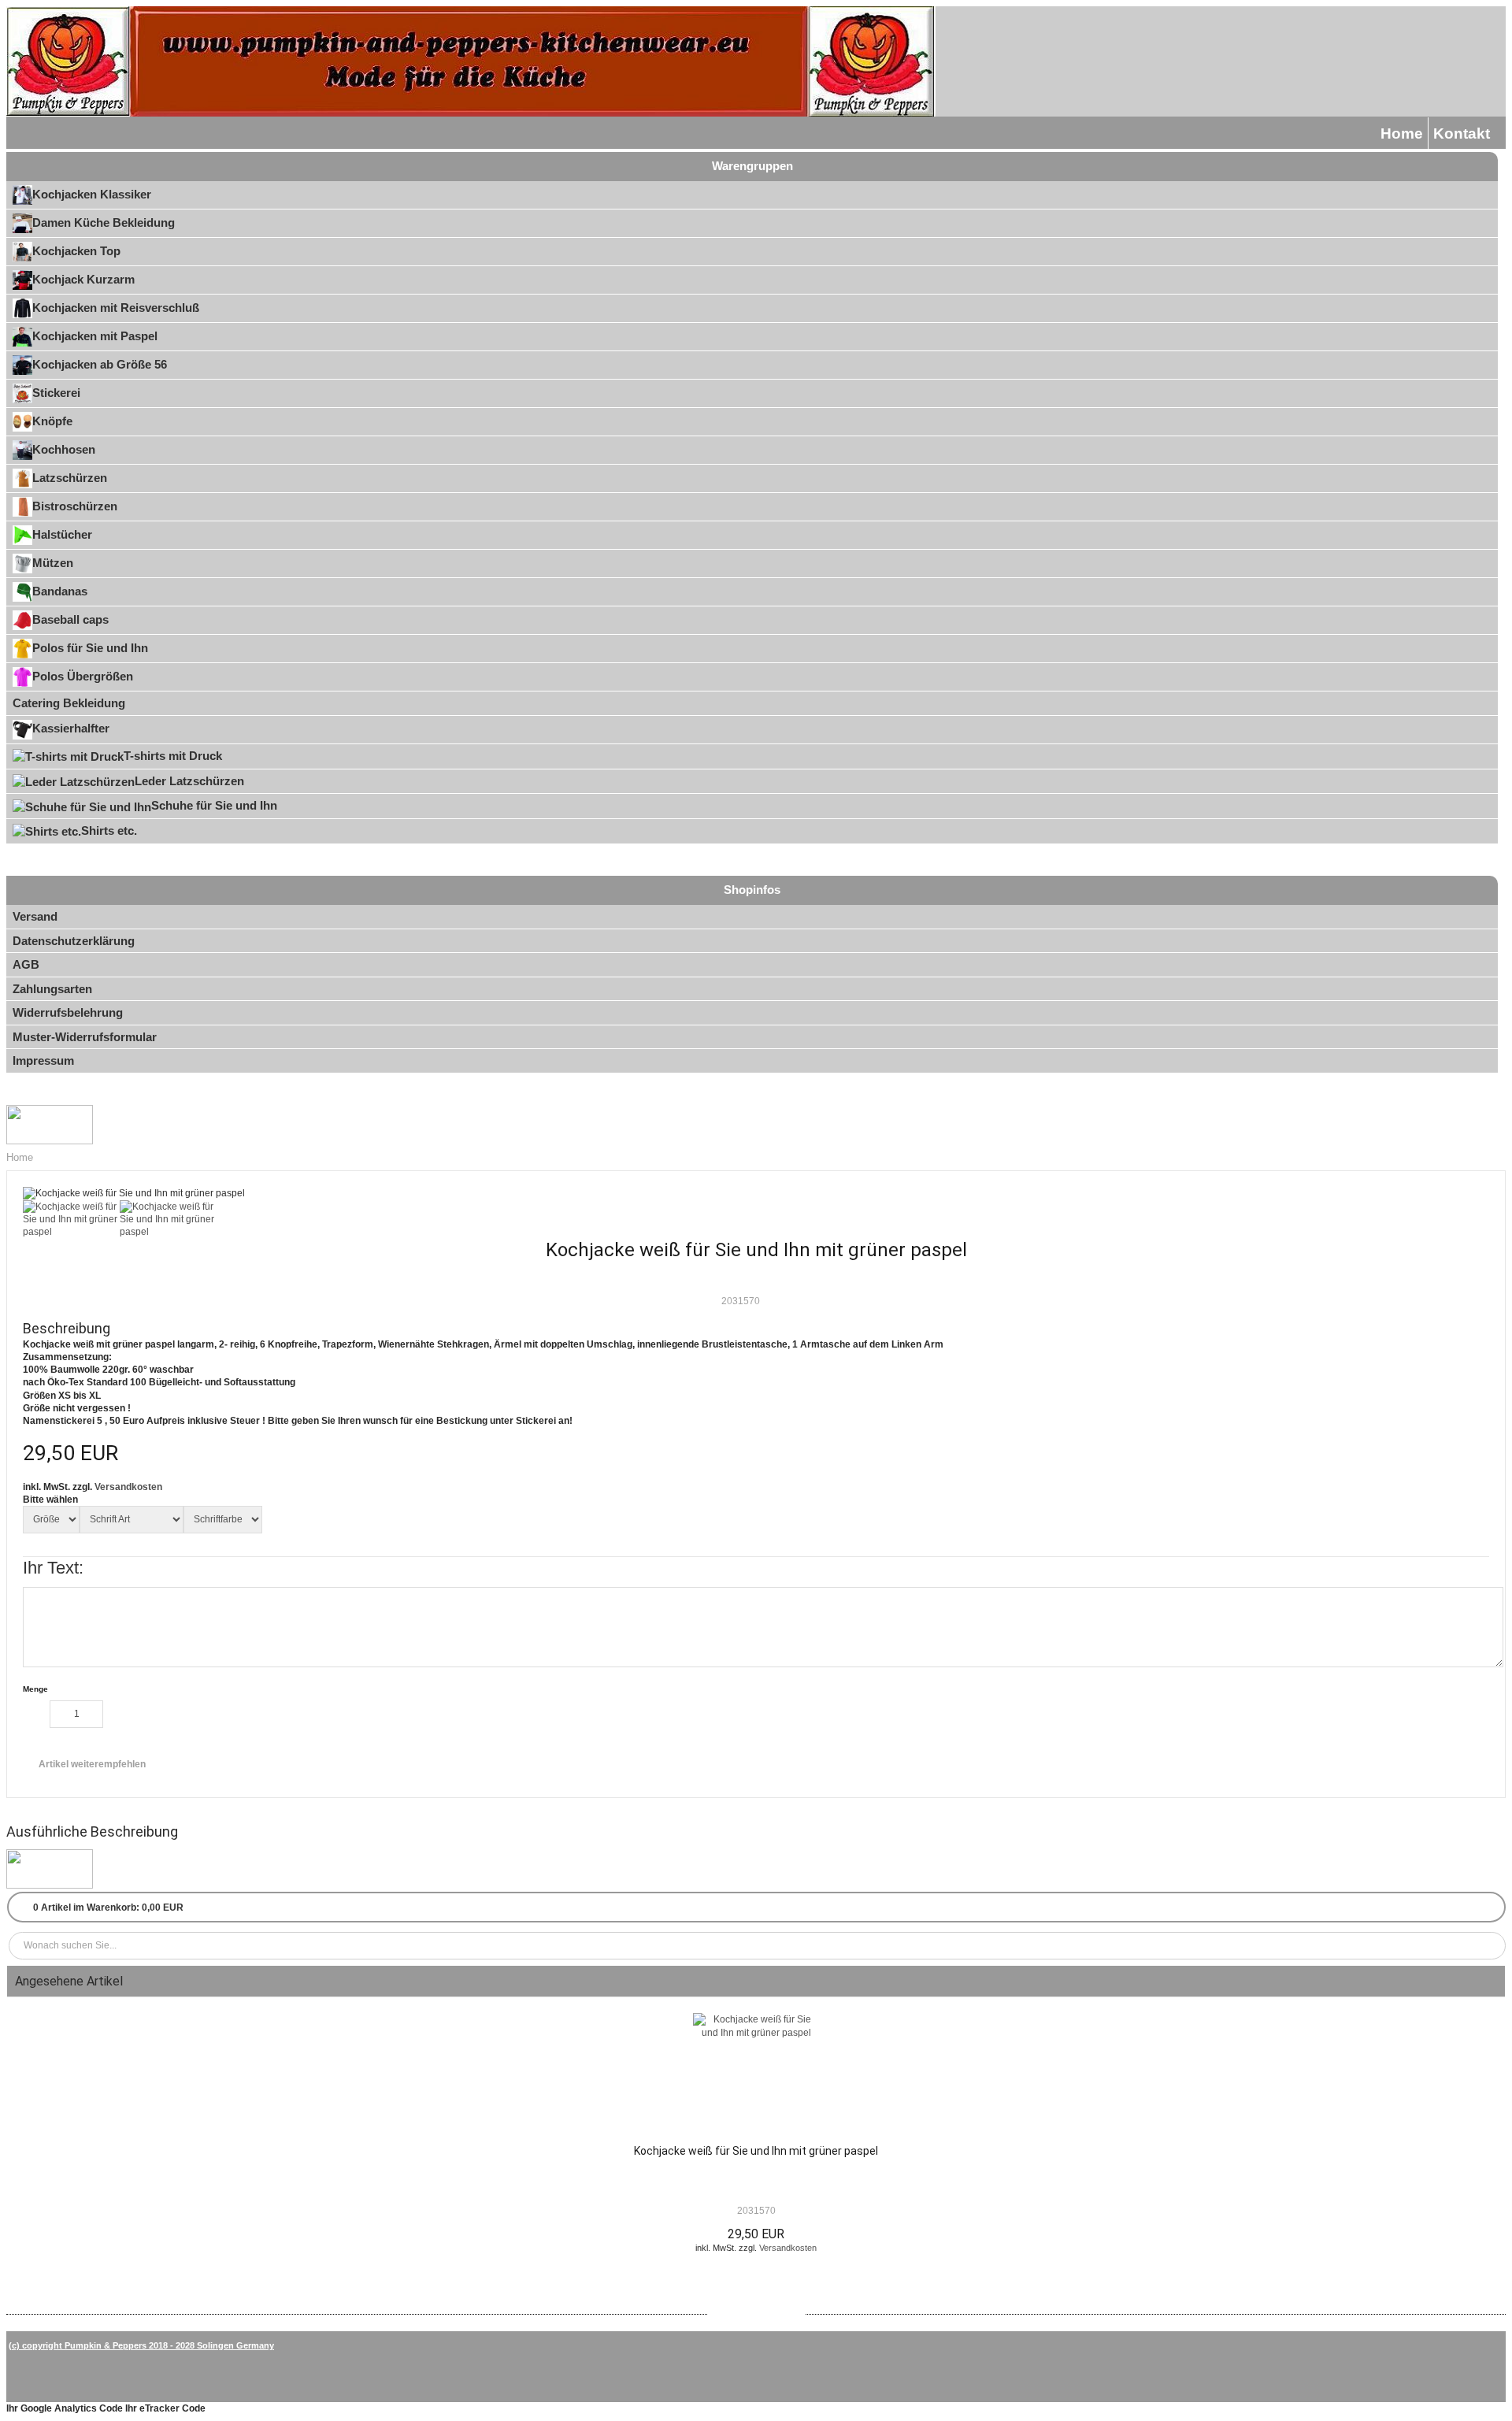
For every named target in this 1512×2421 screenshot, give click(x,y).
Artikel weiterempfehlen (92, 1764)
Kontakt (1462, 133)
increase (117, 1714)
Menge (35, 1689)
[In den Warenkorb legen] (155, 1717)
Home (1402, 133)
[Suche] (1491, 1946)
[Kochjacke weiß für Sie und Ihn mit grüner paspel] (756, 2074)
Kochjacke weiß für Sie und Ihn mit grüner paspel (756, 2151)
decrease (36, 1714)
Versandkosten (128, 1487)
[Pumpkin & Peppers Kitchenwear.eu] (471, 61)
